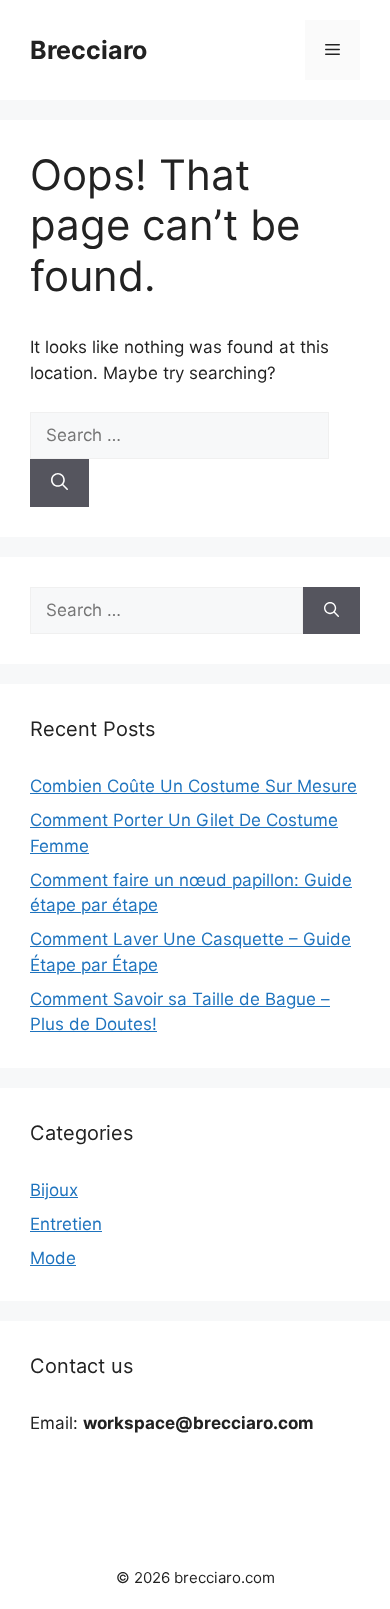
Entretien (66, 1224)
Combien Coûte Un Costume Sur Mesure (193, 786)
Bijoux (54, 1190)
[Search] (59, 483)
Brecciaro (88, 50)
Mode (53, 1258)
